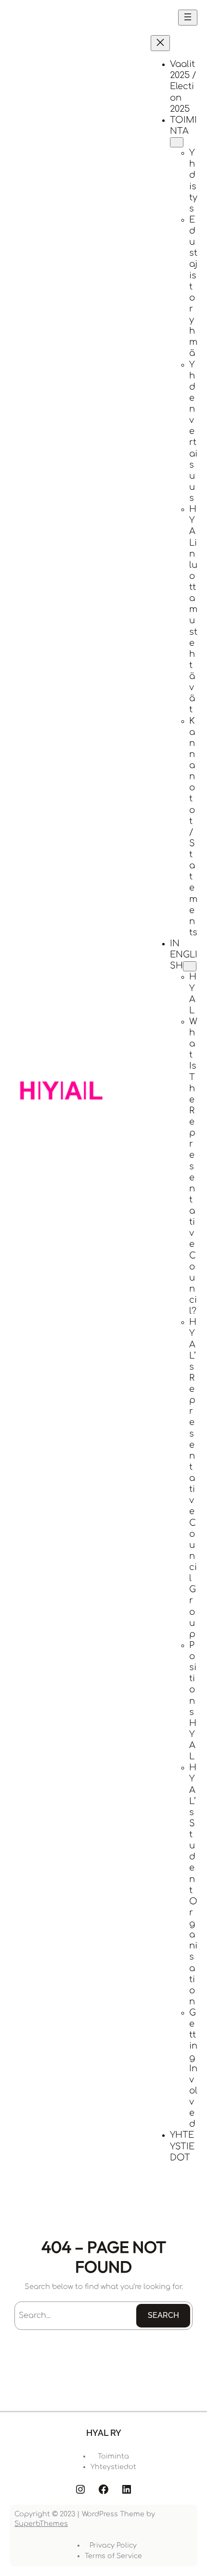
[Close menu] (160, 43)
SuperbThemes (41, 2524)
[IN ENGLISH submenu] (190, 966)
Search (163, 2315)
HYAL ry (104, 2433)
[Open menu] (188, 18)
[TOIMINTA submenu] (177, 142)
